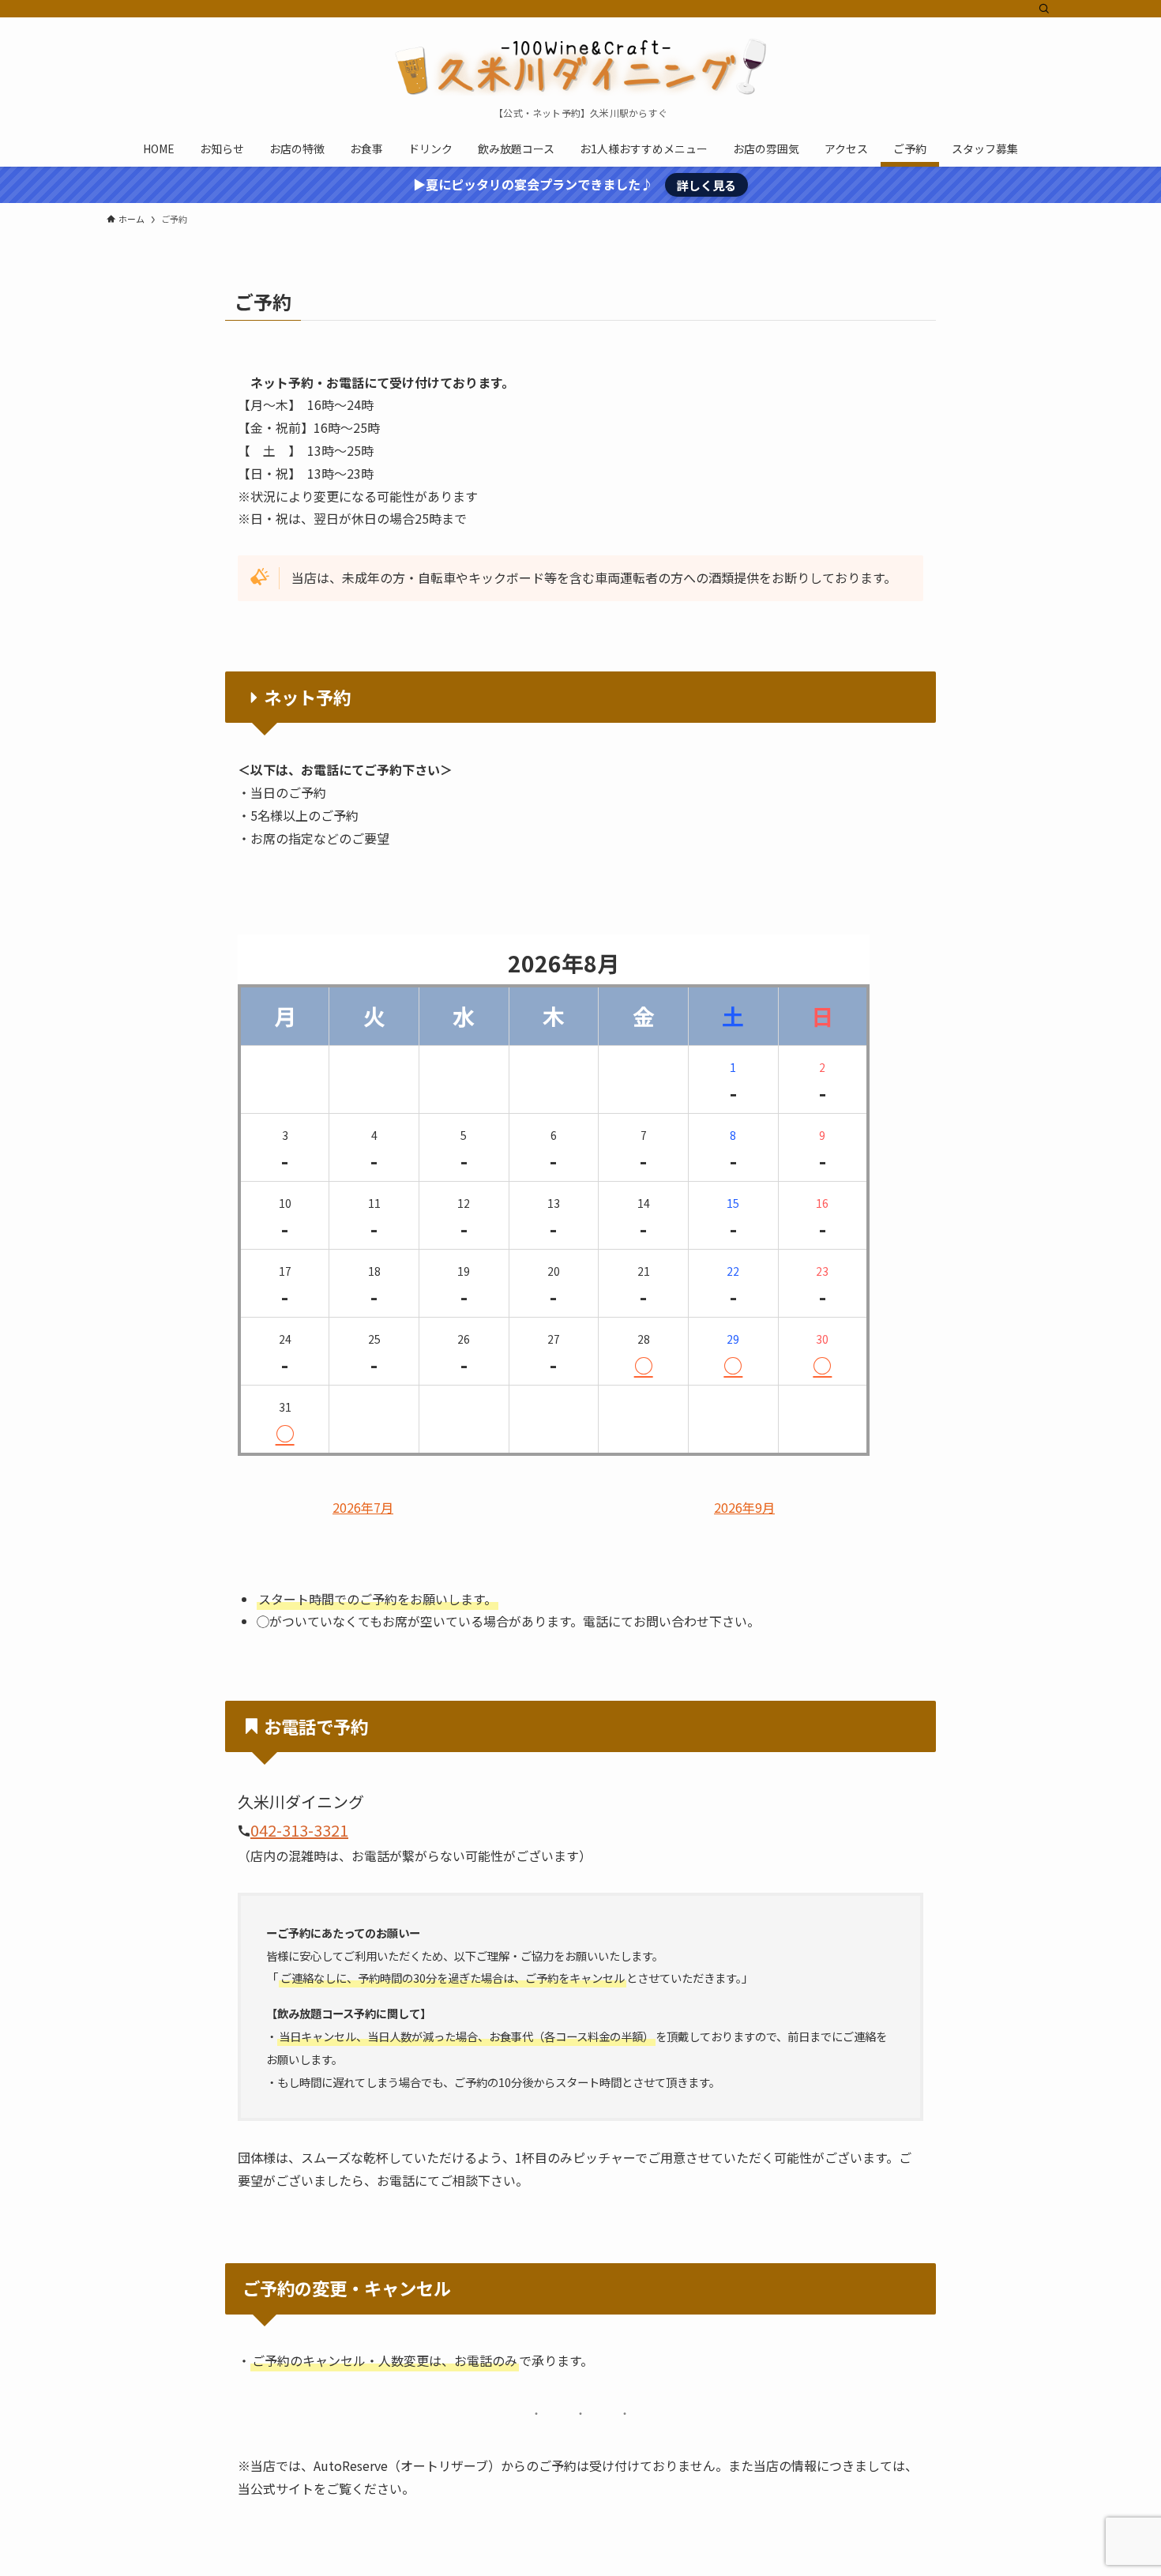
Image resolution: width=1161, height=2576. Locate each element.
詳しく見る (706, 185)
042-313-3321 (299, 1830)
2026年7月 (363, 1508)
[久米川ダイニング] (580, 66)
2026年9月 (744, 1508)
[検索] (1044, 9)
